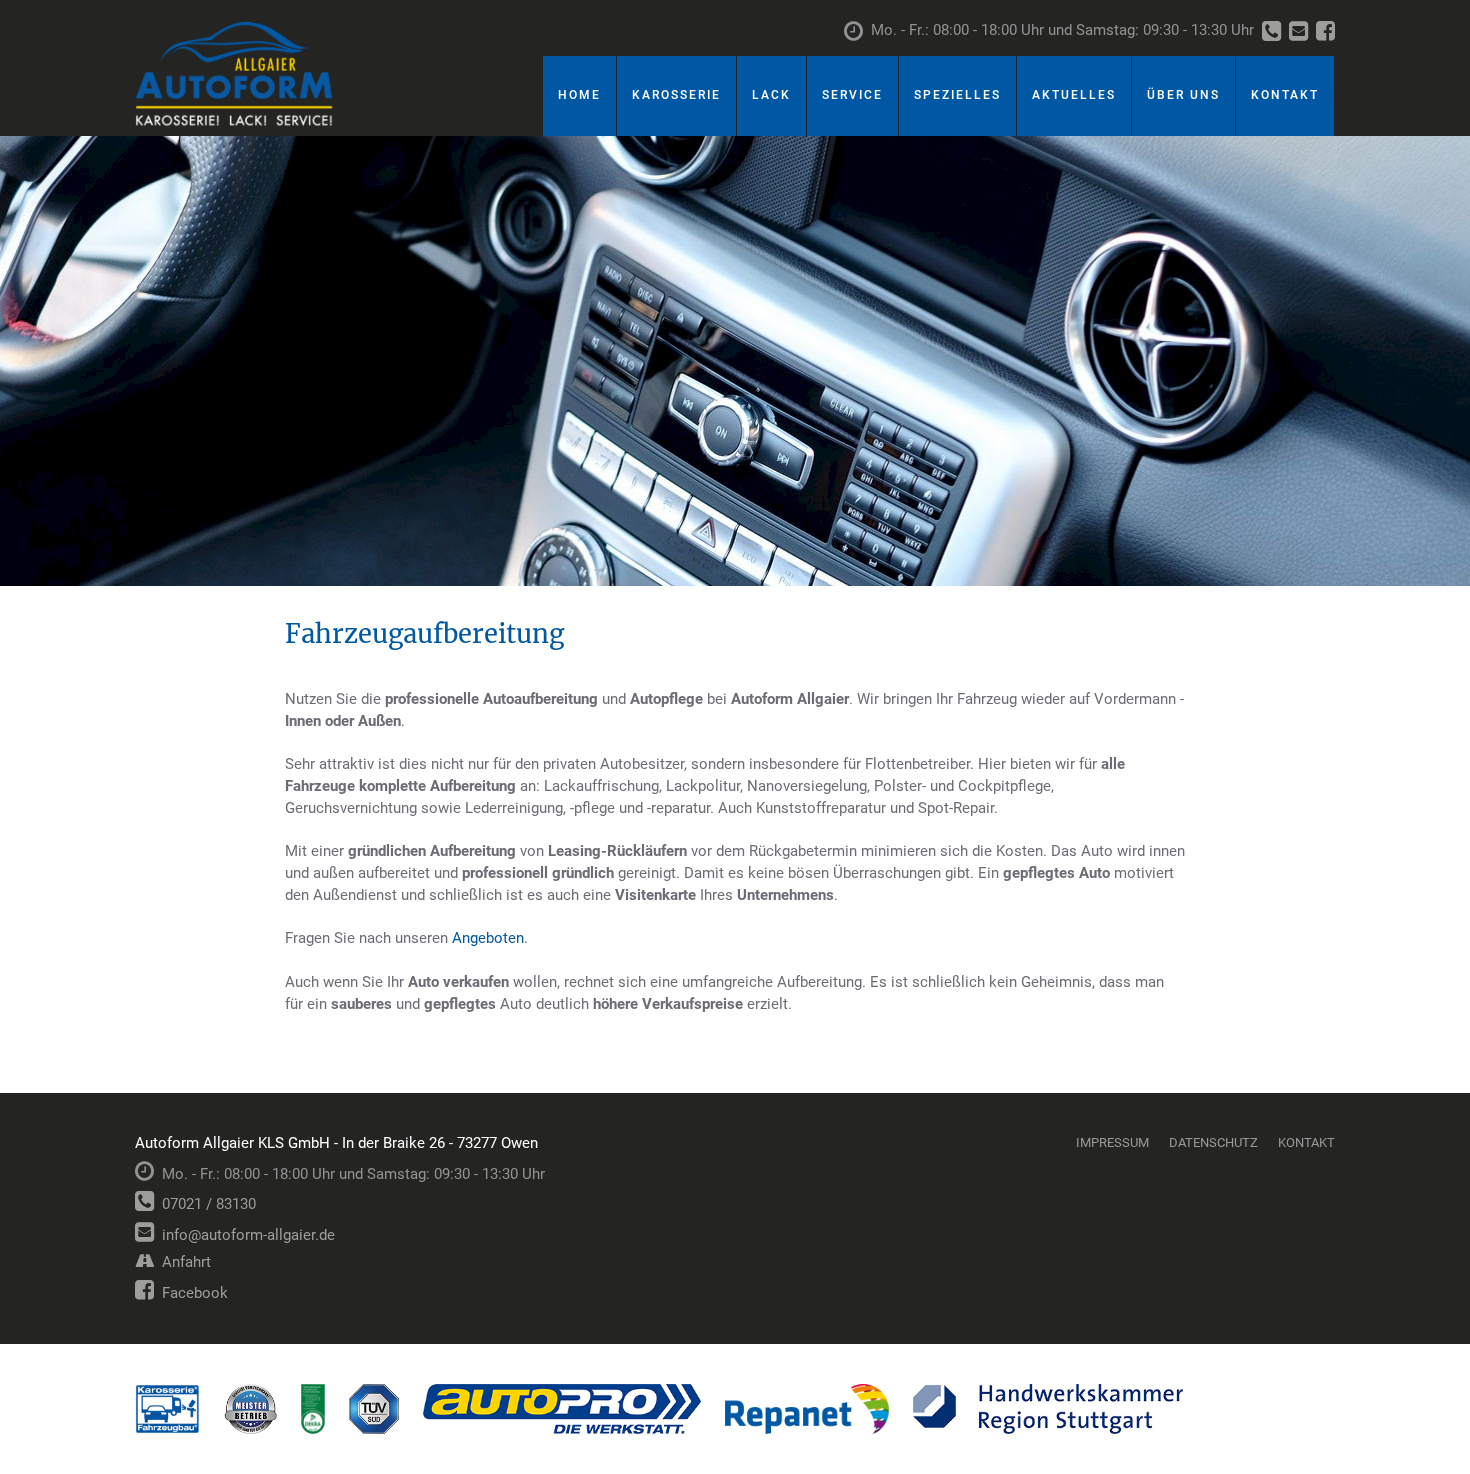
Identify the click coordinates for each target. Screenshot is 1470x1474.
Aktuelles (1074, 95)
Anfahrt (182, 1262)
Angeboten (488, 938)
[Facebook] (1325, 33)
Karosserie (676, 95)
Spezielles (957, 95)
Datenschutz (1213, 1142)
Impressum (1112, 1142)
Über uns (1183, 95)
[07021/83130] (1271, 33)
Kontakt (1285, 95)
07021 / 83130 (205, 1204)
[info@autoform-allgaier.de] (1298, 33)
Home (579, 95)
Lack (771, 95)
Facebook (191, 1293)
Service (852, 95)
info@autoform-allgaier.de (244, 1235)
